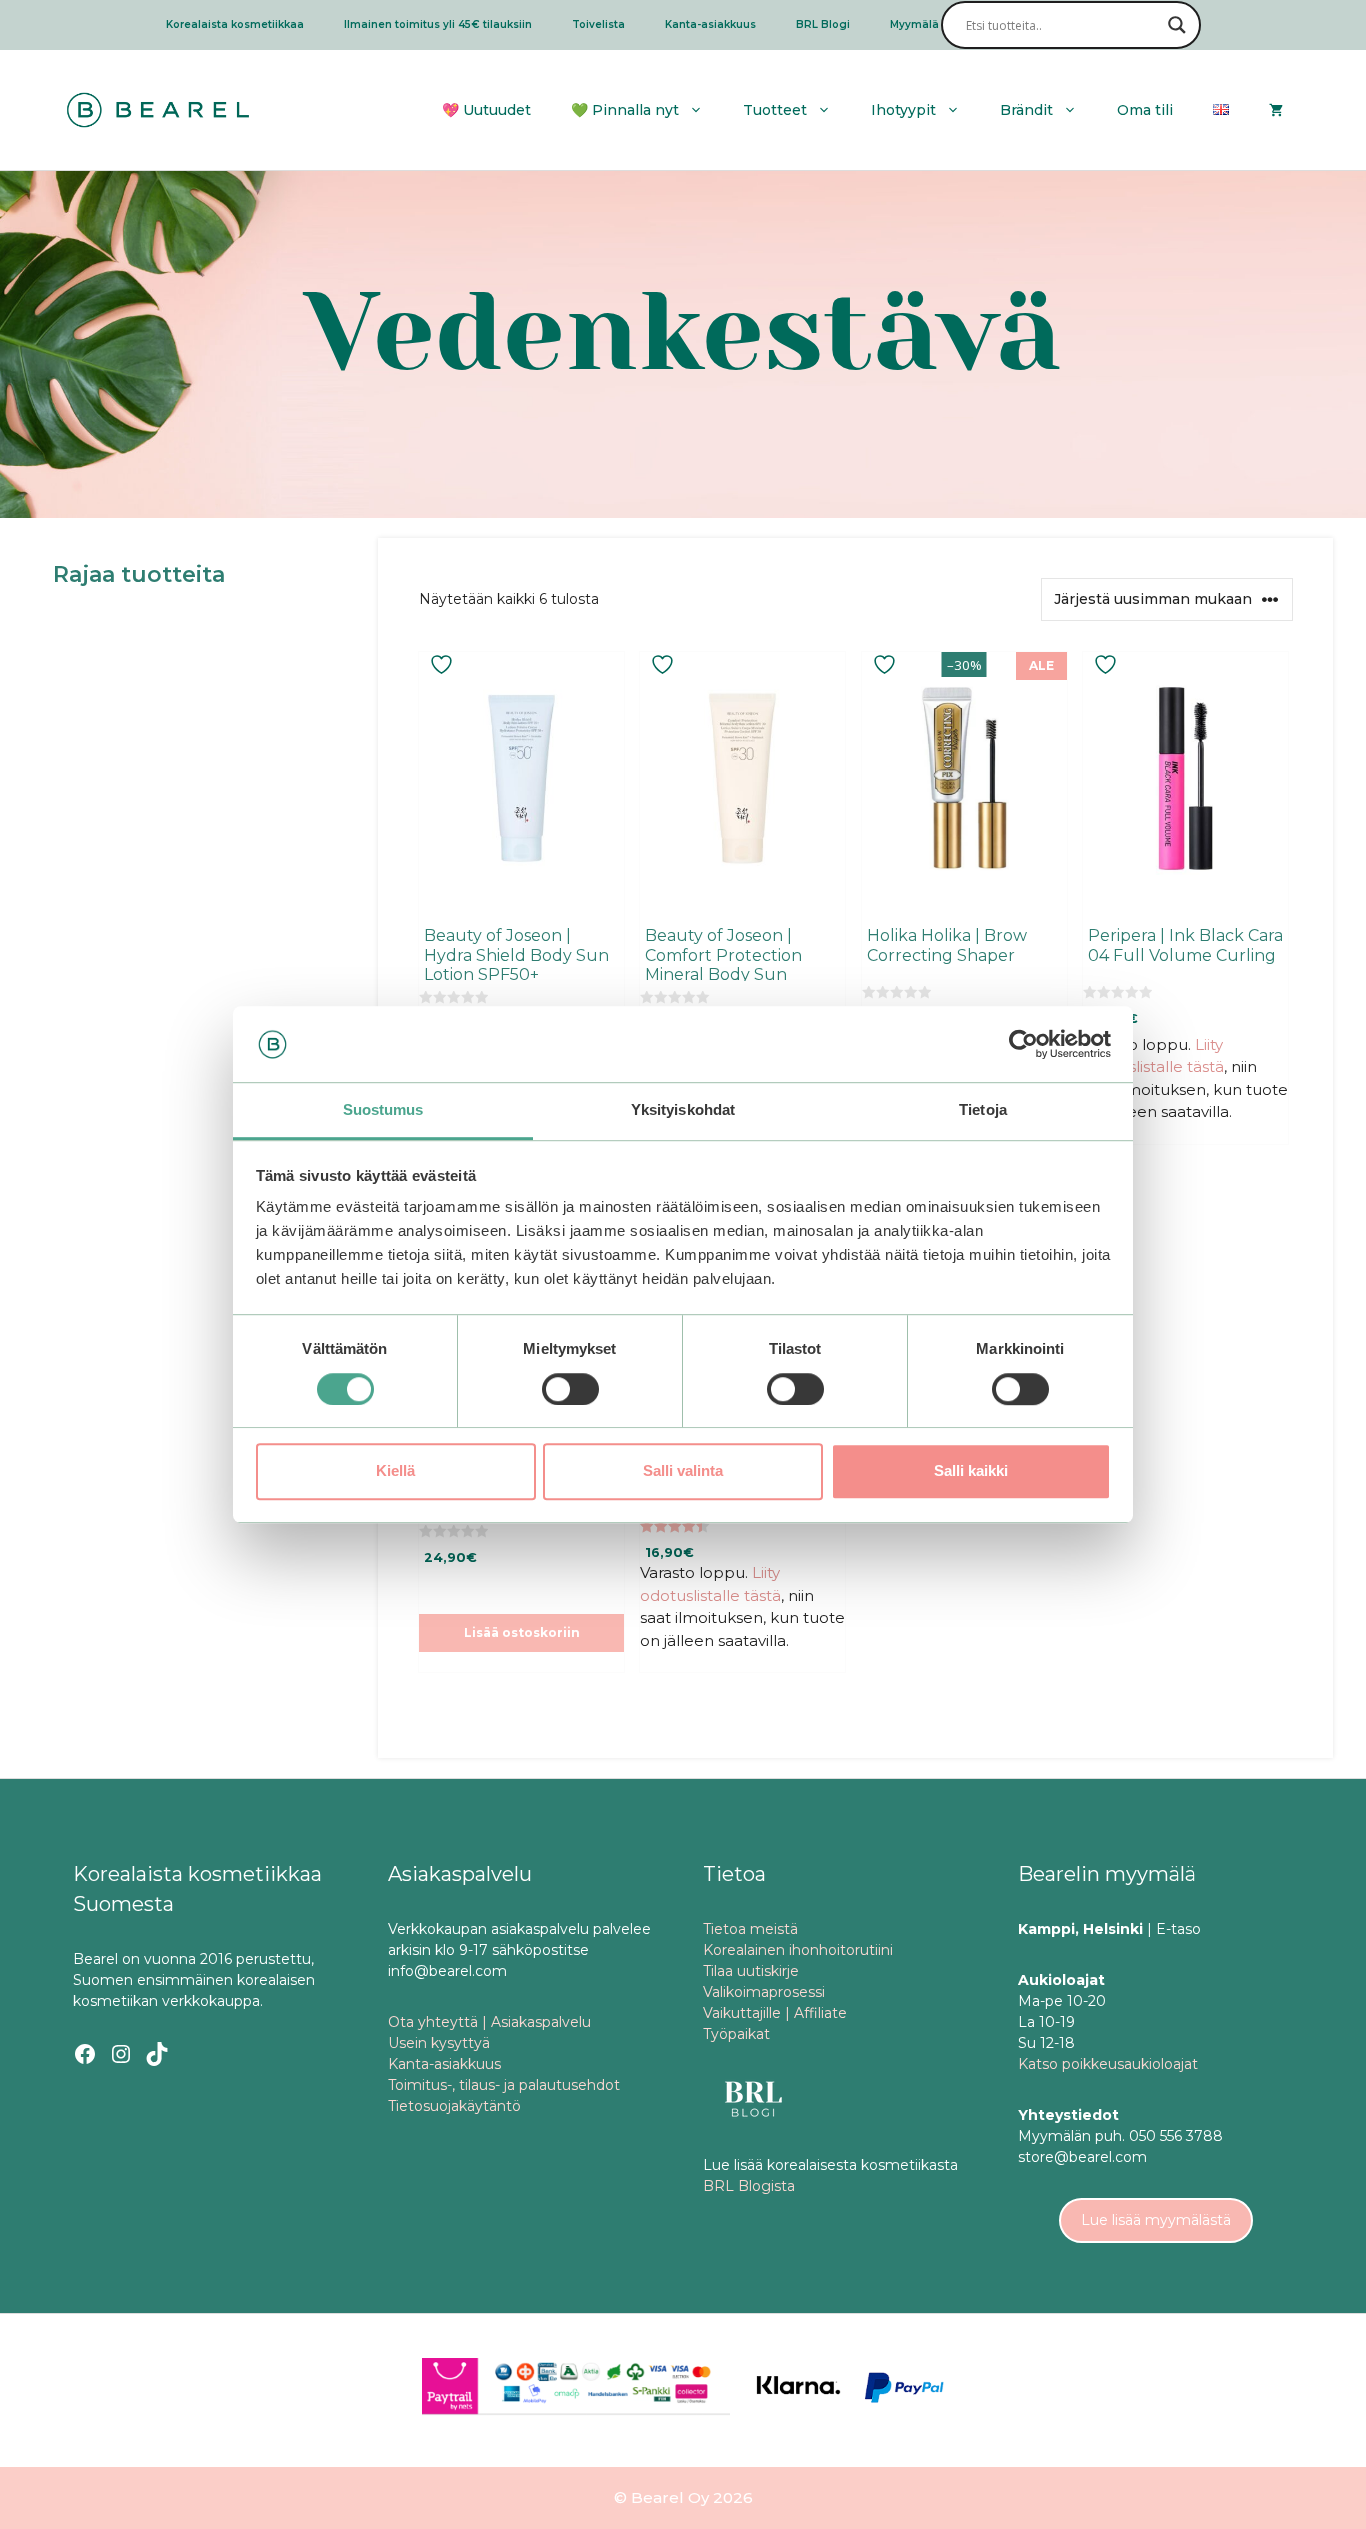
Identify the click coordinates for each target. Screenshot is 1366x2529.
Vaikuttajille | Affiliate (775, 2013)
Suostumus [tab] (383, 1110)
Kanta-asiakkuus (710, 24)
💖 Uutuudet (486, 110)
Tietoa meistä (750, 1929)
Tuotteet (775, 110)
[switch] (570, 1389)
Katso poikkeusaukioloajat (1108, 2064)
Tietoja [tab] (983, 1110)
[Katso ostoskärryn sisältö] (1276, 110)
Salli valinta (683, 1470)
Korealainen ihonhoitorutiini (798, 1950)
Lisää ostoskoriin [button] (522, 1632)
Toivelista (598, 24)
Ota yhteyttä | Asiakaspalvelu (489, 2022)
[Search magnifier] (1177, 25)
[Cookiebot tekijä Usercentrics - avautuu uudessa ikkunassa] (1023, 1044)
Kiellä (395, 1470)
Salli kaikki (971, 1470)
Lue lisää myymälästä (1156, 2220)
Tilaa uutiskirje (751, 1971)
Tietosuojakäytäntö (454, 2106)
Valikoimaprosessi (764, 1992)
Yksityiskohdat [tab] (683, 1110)
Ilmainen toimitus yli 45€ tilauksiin (438, 24)
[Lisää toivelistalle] (444, 664)
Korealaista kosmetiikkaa (235, 24)
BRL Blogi (823, 24)
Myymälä (914, 24)
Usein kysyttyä (439, 2043)
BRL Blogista (749, 2186)
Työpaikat (736, 2034)
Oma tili (1145, 110)
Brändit (1026, 110)
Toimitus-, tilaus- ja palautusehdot (504, 2085)
